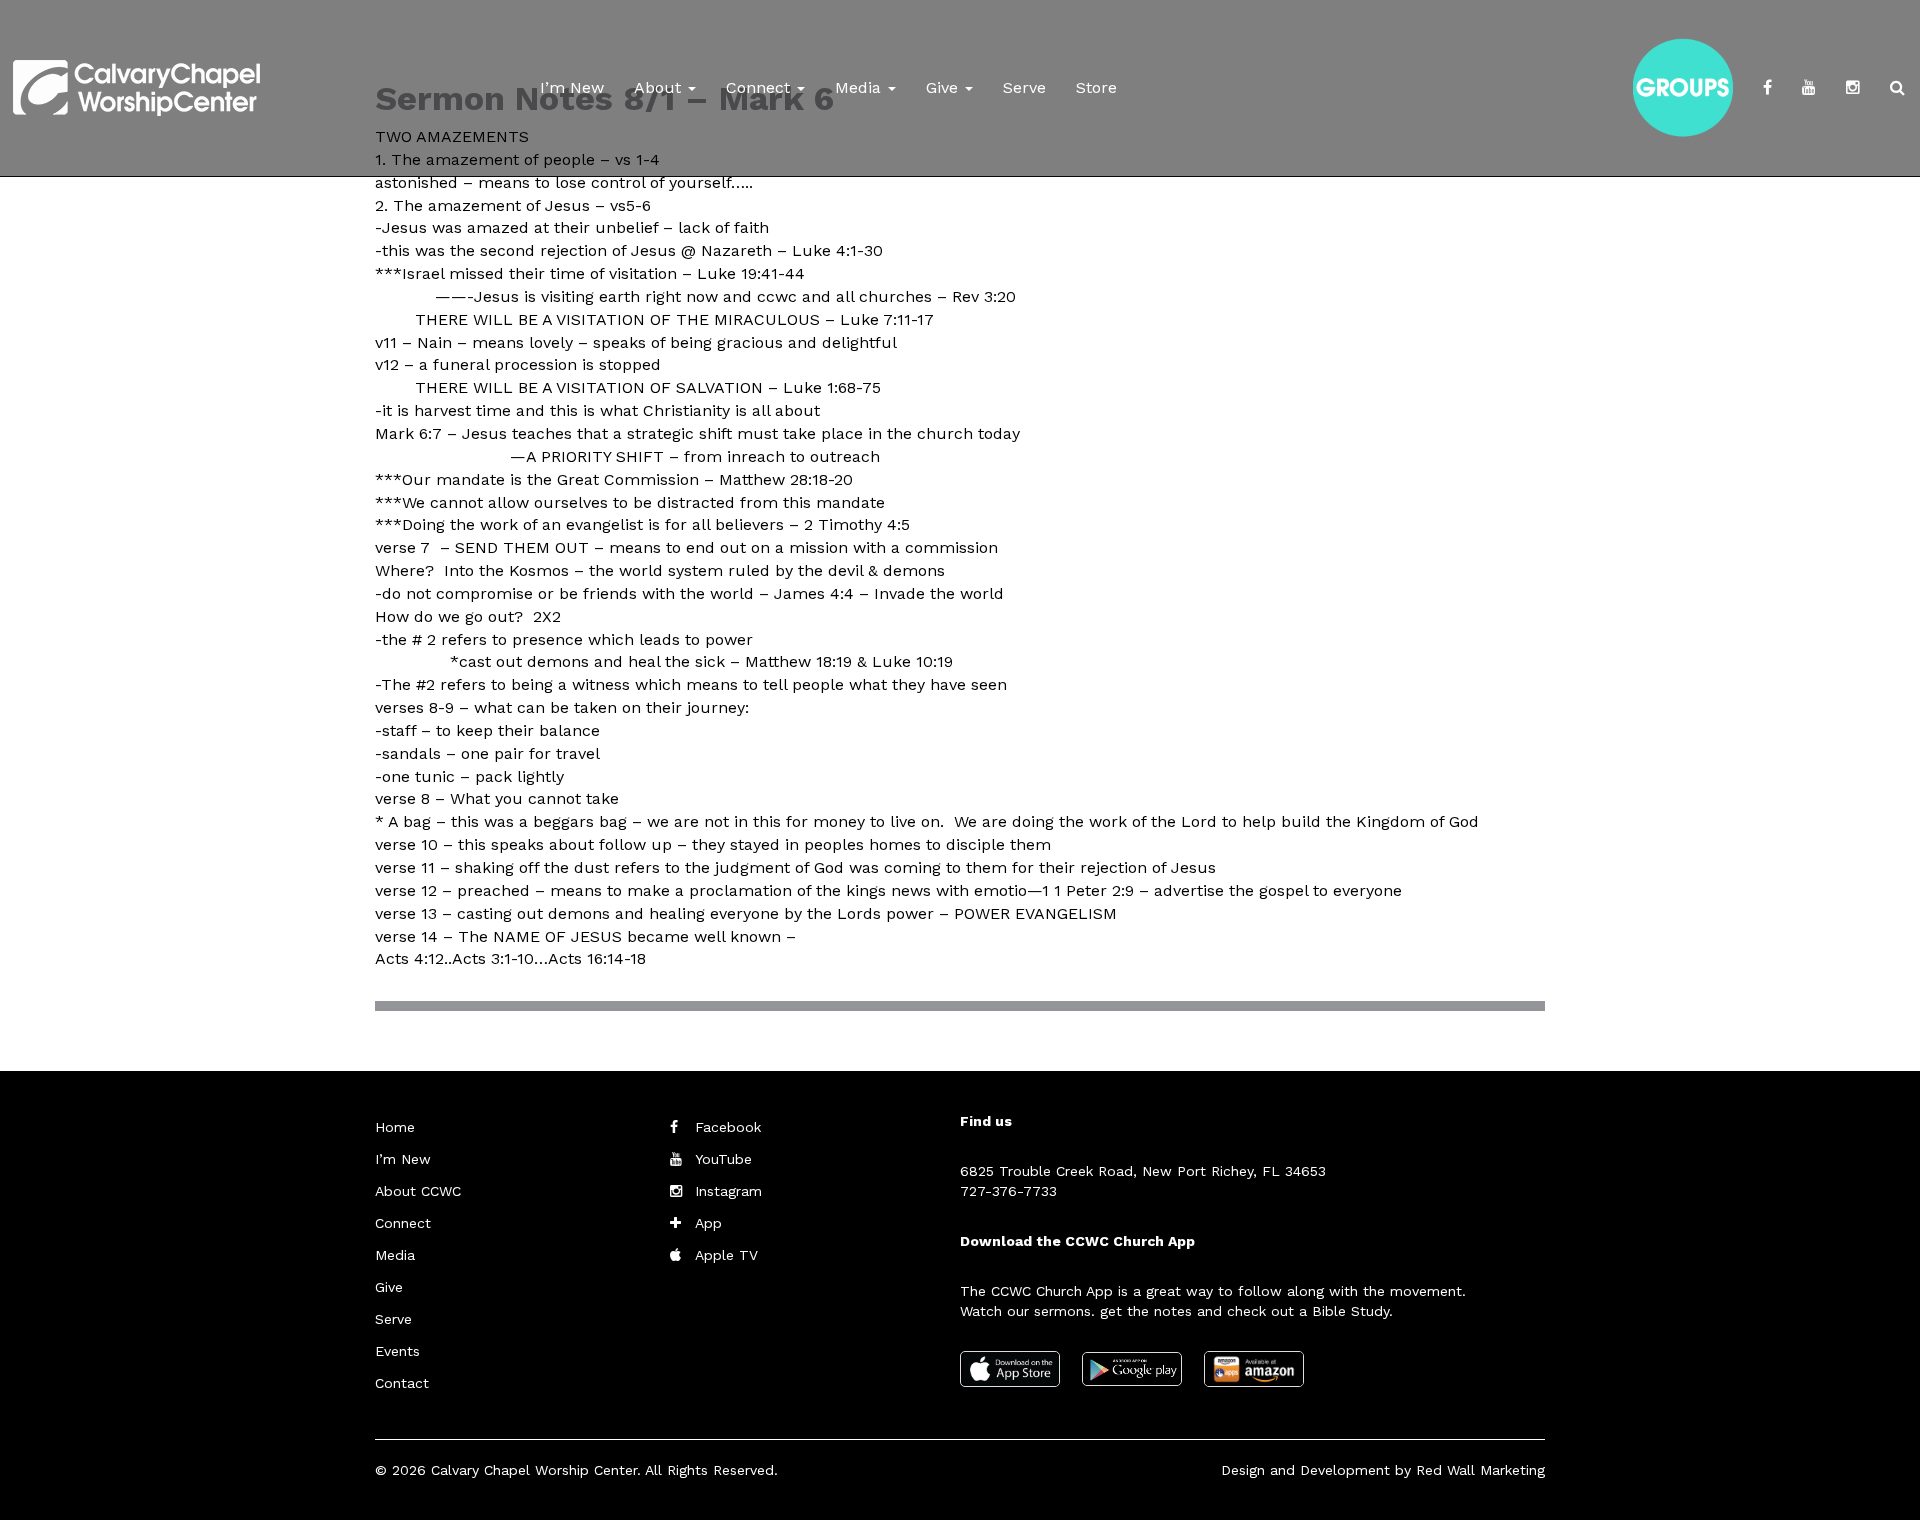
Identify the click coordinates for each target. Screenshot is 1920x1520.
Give (944, 87)
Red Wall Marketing (1480, 1470)
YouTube (723, 1159)
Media (860, 87)
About (660, 87)
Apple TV (726, 1255)
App (708, 1223)
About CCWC (418, 1191)
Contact (402, 1383)
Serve (1024, 87)
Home (395, 1127)
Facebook (728, 1127)
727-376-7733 (1008, 1191)
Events (397, 1351)
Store (1096, 87)
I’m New (572, 87)
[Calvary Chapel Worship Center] (136, 65)
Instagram (728, 1191)
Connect (760, 87)
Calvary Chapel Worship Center (534, 1470)
